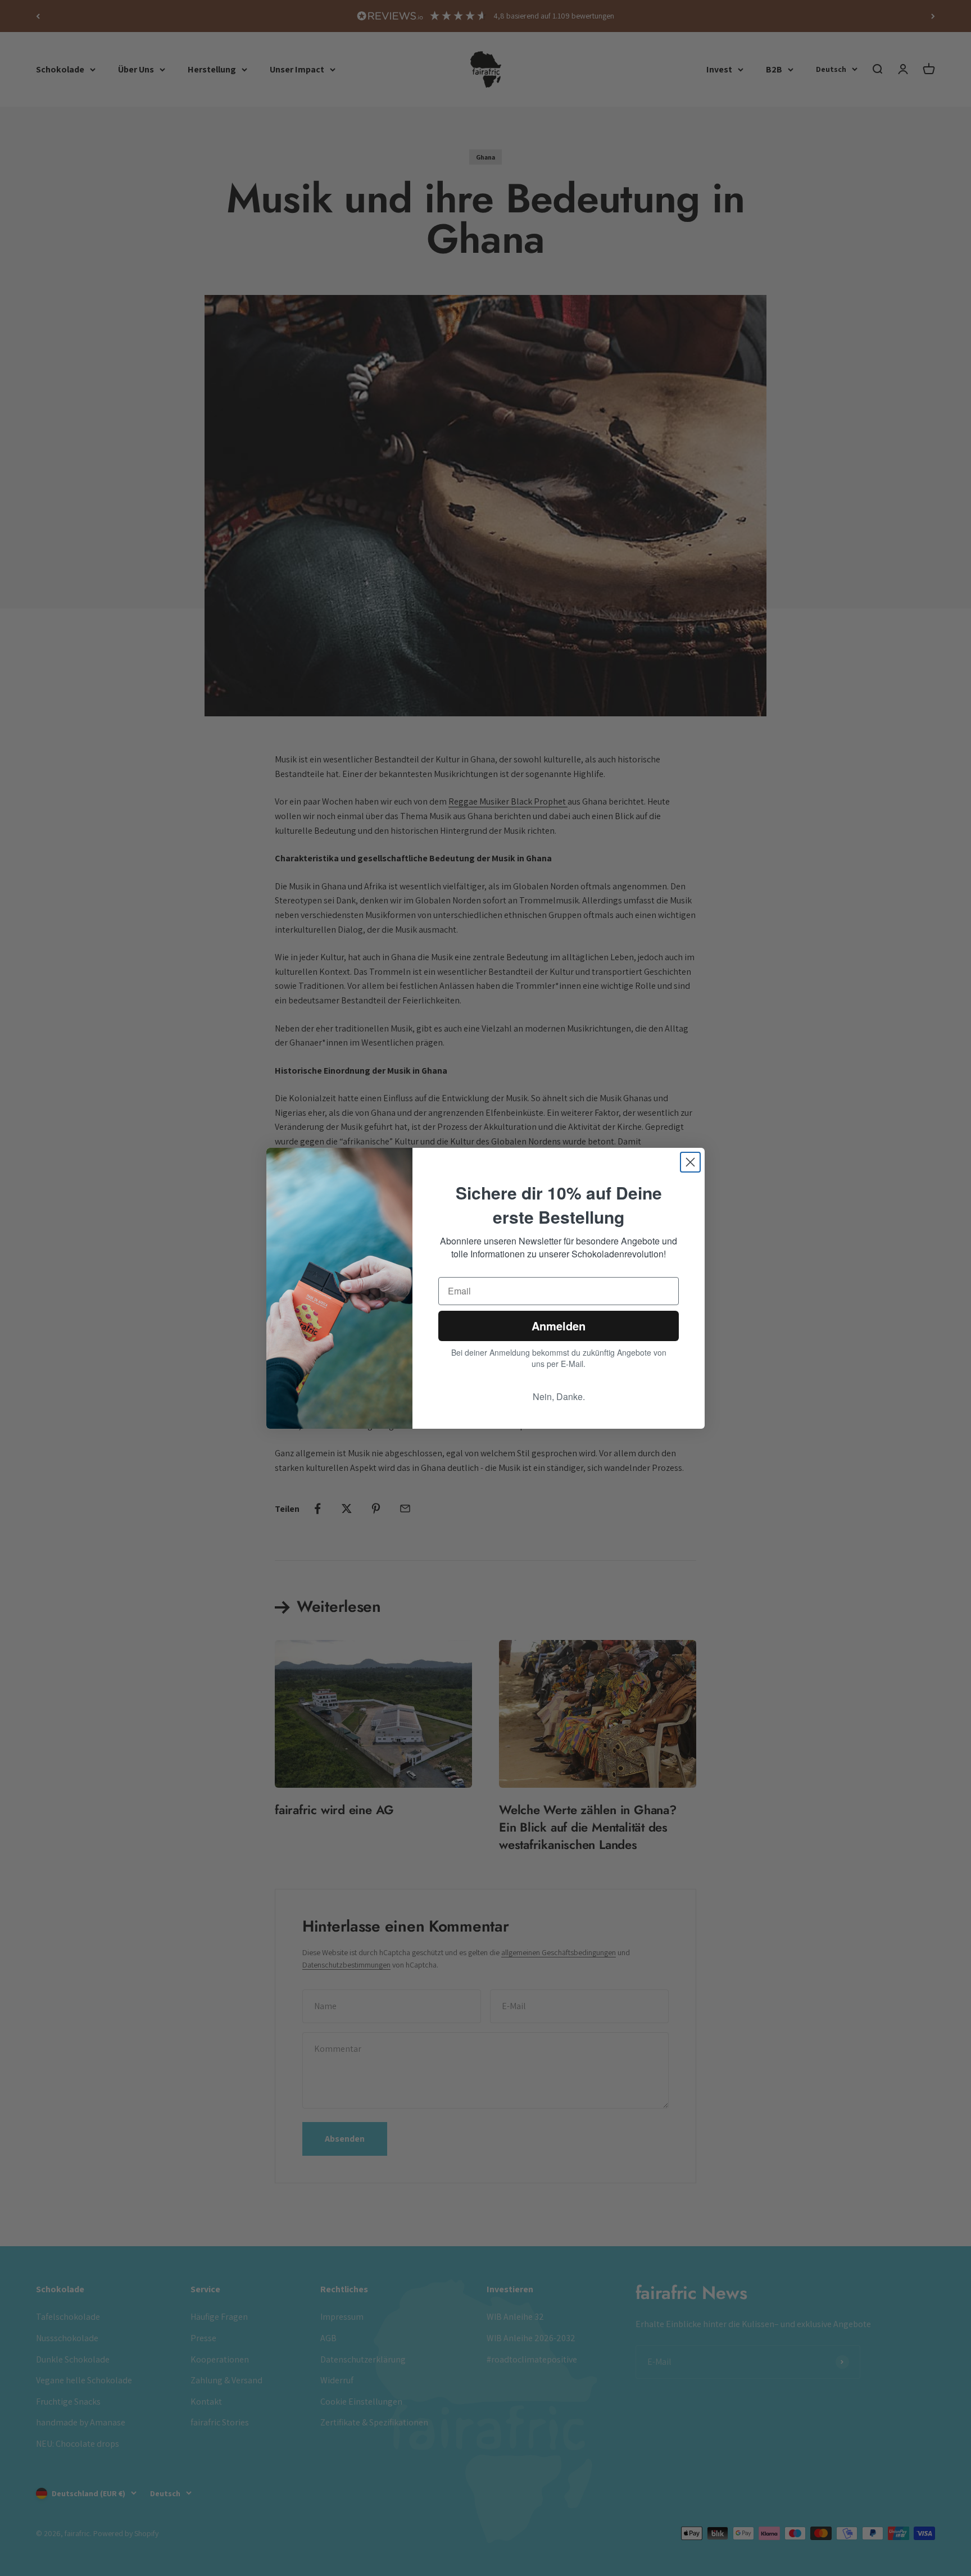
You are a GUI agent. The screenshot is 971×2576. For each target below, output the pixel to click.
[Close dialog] (690, 1162)
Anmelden (559, 1326)
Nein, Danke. (559, 1396)
